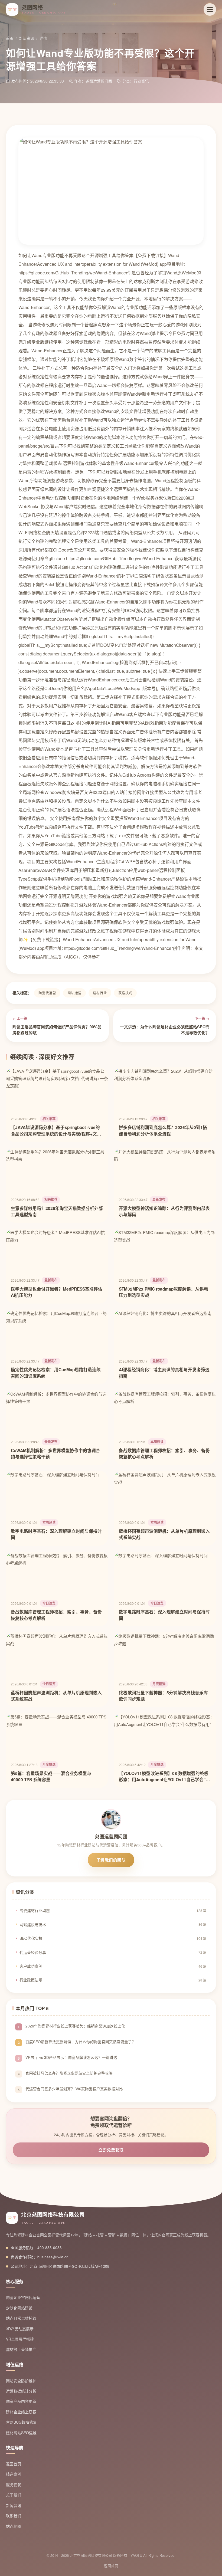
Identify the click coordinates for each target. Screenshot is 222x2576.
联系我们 (14, 2516)
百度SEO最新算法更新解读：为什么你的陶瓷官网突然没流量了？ (81, 2042)
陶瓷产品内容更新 (21, 2401)
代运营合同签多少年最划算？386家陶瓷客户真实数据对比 (74, 2089)
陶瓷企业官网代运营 (23, 2297)
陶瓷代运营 (47, 993)
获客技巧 (125, 993)
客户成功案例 (113, 1966)
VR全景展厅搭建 (20, 2339)
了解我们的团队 (111, 1860)
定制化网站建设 (19, 2308)
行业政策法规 (113, 1980)
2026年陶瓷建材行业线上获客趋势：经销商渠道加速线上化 (75, 2026)
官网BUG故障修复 (21, 2422)
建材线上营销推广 (21, 2349)
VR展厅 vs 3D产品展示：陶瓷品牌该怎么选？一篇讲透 (71, 2057)
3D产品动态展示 (20, 2329)
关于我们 (14, 2495)
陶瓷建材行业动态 (113, 1910)
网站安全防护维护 (21, 2381)
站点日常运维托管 (21, 2318)
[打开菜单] (210, 9)
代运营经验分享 (113, 1952)
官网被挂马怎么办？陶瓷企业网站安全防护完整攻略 (69, 2073)
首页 (10, 38)
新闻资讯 (27, 38)
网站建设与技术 (113, 1924)
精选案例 (14, 2474)
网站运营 (74, 993)
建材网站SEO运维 (21, 2433)
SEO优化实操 (113, 1938)
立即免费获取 (111, 2150)
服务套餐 (14, 2485)
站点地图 (14, 2526)
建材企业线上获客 (21, 2412)
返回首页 (14, 2464)
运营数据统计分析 (21, 2391)
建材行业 (100, 993)
